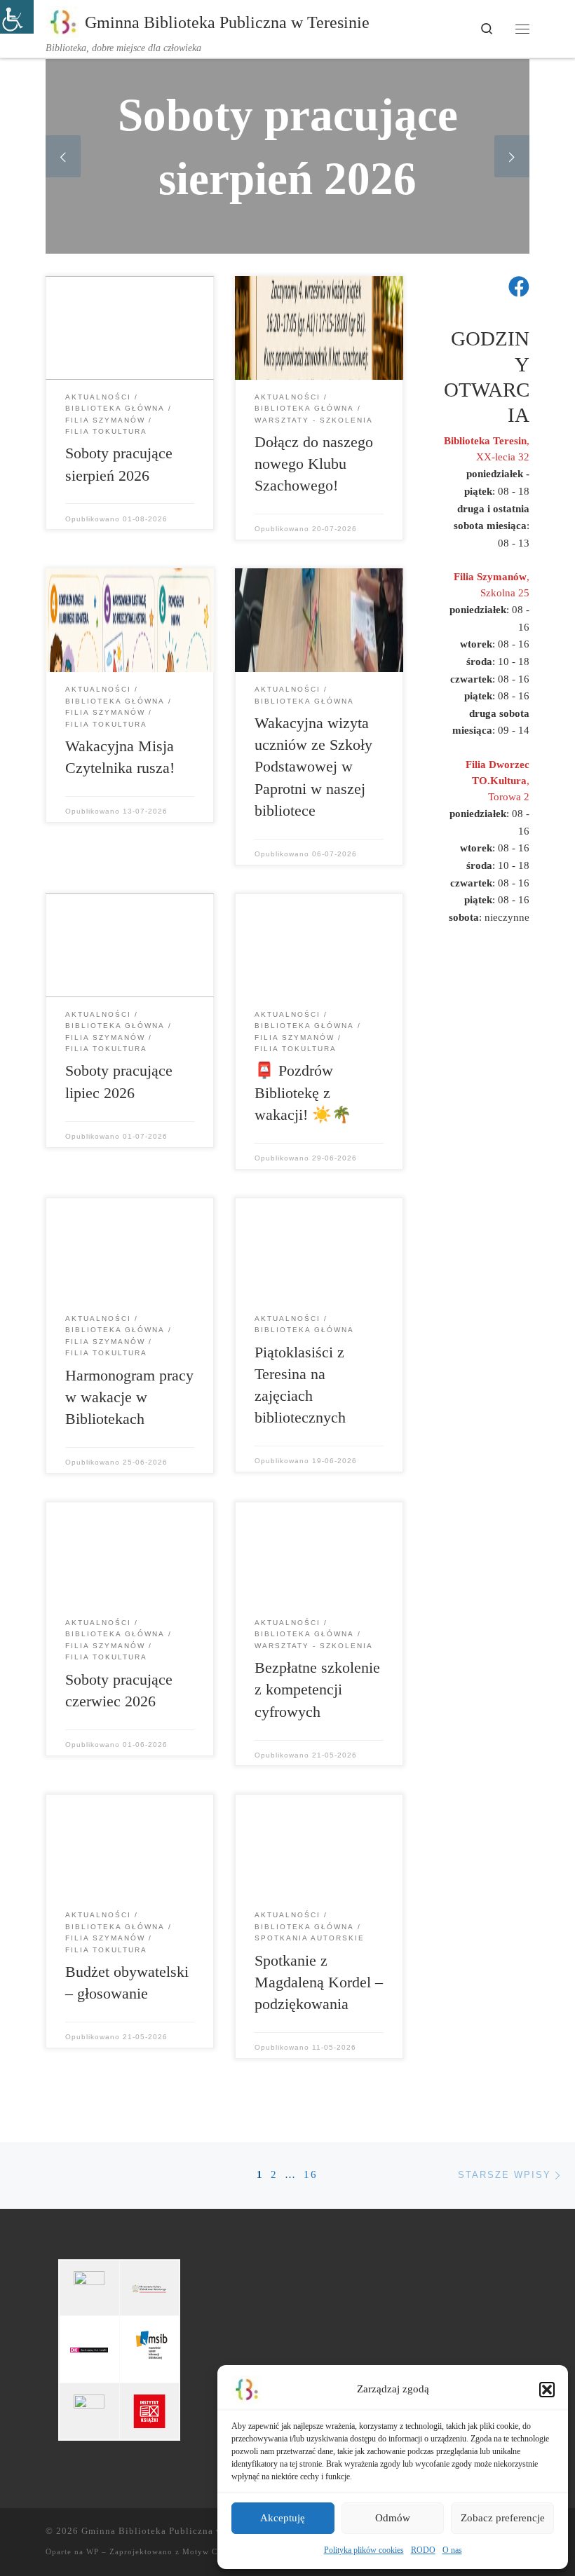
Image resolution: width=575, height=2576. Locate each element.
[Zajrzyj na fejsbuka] (519, 287)
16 (311, 2174)
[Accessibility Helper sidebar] (17, 17)
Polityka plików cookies (364, 2550)
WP (93, 2551)
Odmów (393, 2518)
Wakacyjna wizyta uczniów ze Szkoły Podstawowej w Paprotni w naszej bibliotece (313, 767)
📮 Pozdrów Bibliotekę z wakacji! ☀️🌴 (303, 1092)
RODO (423, 2550)
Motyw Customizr (217, 2551)
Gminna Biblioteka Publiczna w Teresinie (174, 2531)
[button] (547, 2390)
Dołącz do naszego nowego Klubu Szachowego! (314, 464)
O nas (452, 2550)
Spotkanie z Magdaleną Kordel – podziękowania (319, 1982)
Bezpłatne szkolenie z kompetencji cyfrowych (317, 1690)
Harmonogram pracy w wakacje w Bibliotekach (129, 1397)
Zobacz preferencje (503, 2518)
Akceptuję (283, 2518)
